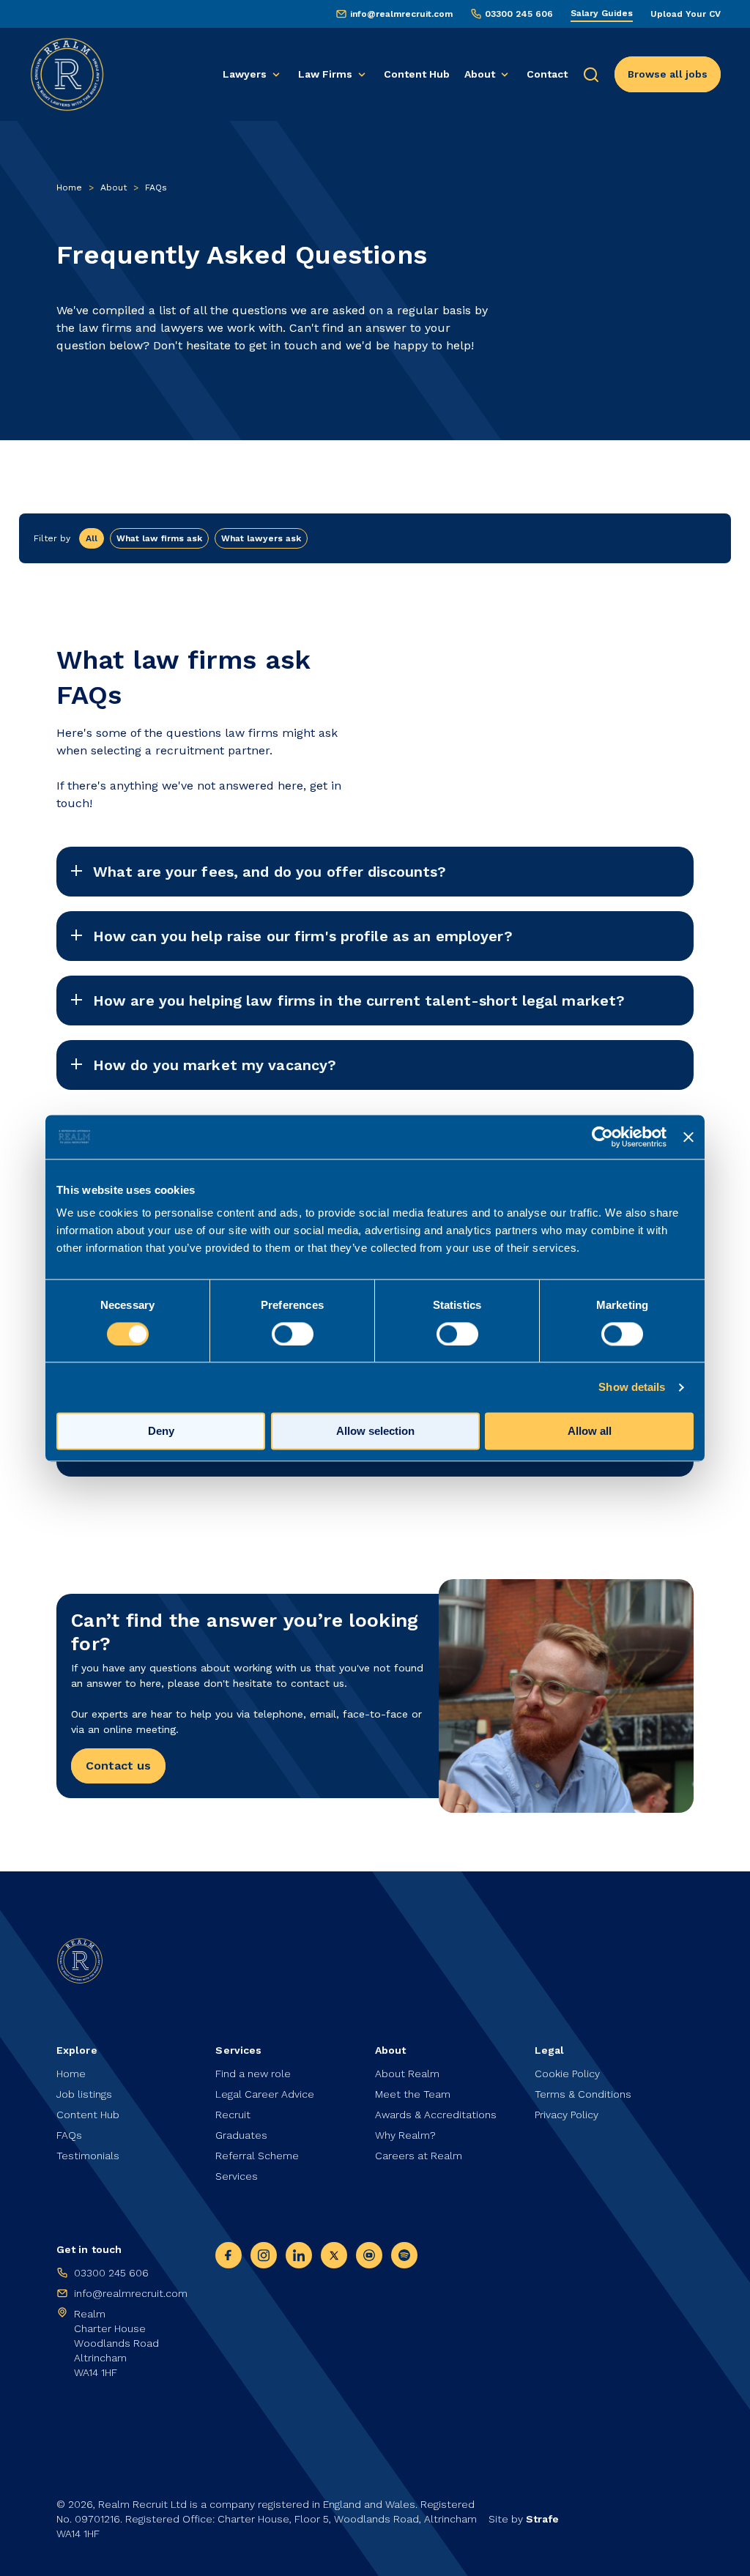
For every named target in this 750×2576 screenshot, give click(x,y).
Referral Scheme (257, 2156)
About (480, 74)
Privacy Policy (567, 2115)
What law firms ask (159, 538)
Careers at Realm (419, 2156)
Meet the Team (413, 2094)
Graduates (241, 2135)
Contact (547, 74)
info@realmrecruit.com (401, 14)
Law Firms (325, 74)
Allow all (590, 1431)
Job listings (84, 2094)
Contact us (118, 1766)
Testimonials (88, 2156)
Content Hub (417, 74)
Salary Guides (602, 13)
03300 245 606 (519, 14)
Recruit (233, 2115)
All (92, 538)
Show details (632, 1387)
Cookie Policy (567, 2074)
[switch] (293, 1334)
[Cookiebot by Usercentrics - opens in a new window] (602, 1137)
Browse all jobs (668, 74)
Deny (161, 1431)
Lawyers (245, 74)
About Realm (407, 2074)
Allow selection (375, 1431)
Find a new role (253, 2074)
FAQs (69, 2135)
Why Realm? (405, 2135)
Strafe (542, 2519)
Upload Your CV (686, 14)
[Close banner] (688, 1137)
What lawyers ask (261, 538)
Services (237, 2176)
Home (69, 188)
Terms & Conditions (583, 2094)
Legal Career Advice (265, 2094)
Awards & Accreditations (436, 2115)
